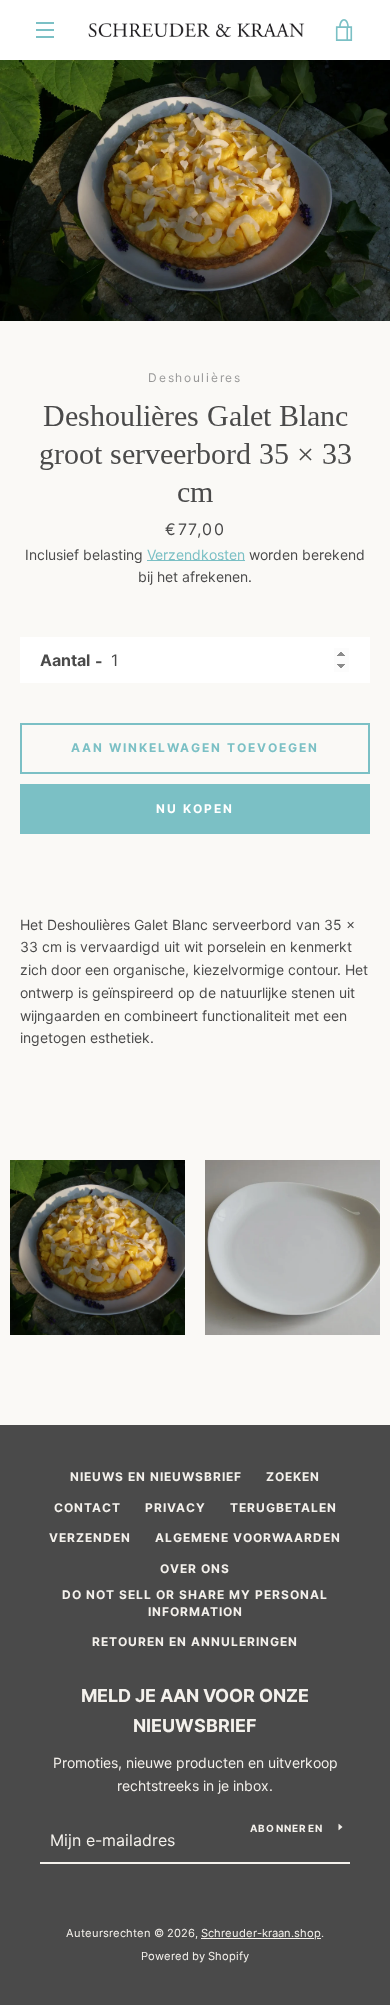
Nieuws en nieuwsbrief (156, 1476)
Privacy (175, 1507)
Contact (87, 1507)
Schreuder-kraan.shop (261, 1933)
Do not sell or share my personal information (195, 1603)
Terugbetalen (283, 1507)
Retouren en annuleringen (195, 1641)
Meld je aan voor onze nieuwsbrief (195, 1711)
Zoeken (293, 1476)
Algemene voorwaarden (248, 1537)
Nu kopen (195, 808)
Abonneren (286, 1828)
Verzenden (90, 1537)
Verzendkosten (196, 554)
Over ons (195, 1568)
